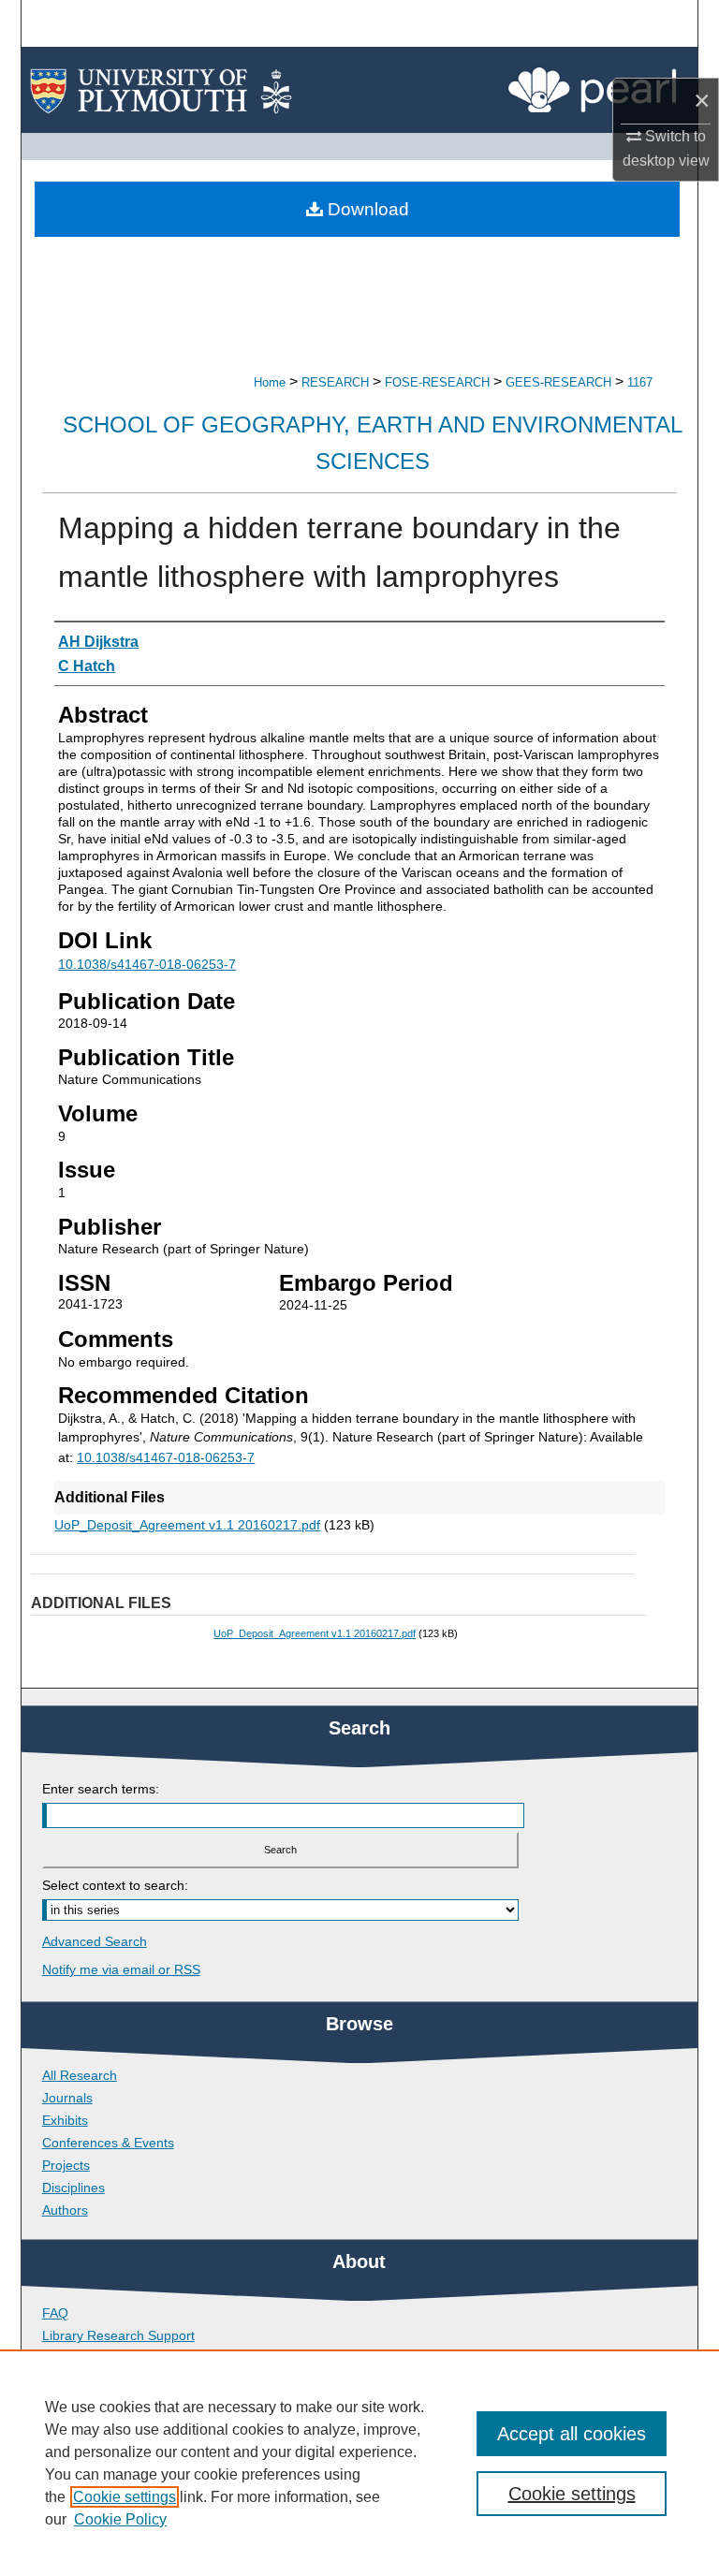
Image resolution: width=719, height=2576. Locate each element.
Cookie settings (125, 2497)
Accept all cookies (572, 2434)
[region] (359, 2463)
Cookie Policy (120, 2519)
